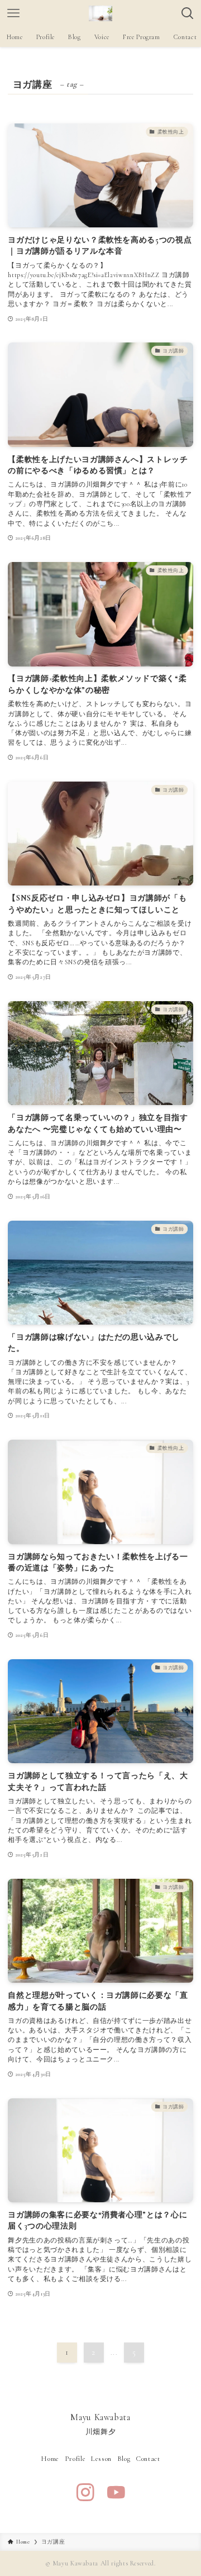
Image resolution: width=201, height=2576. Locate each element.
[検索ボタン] (188, 13)
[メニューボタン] (13, 13)
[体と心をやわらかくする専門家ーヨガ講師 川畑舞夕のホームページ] (100, 13)
